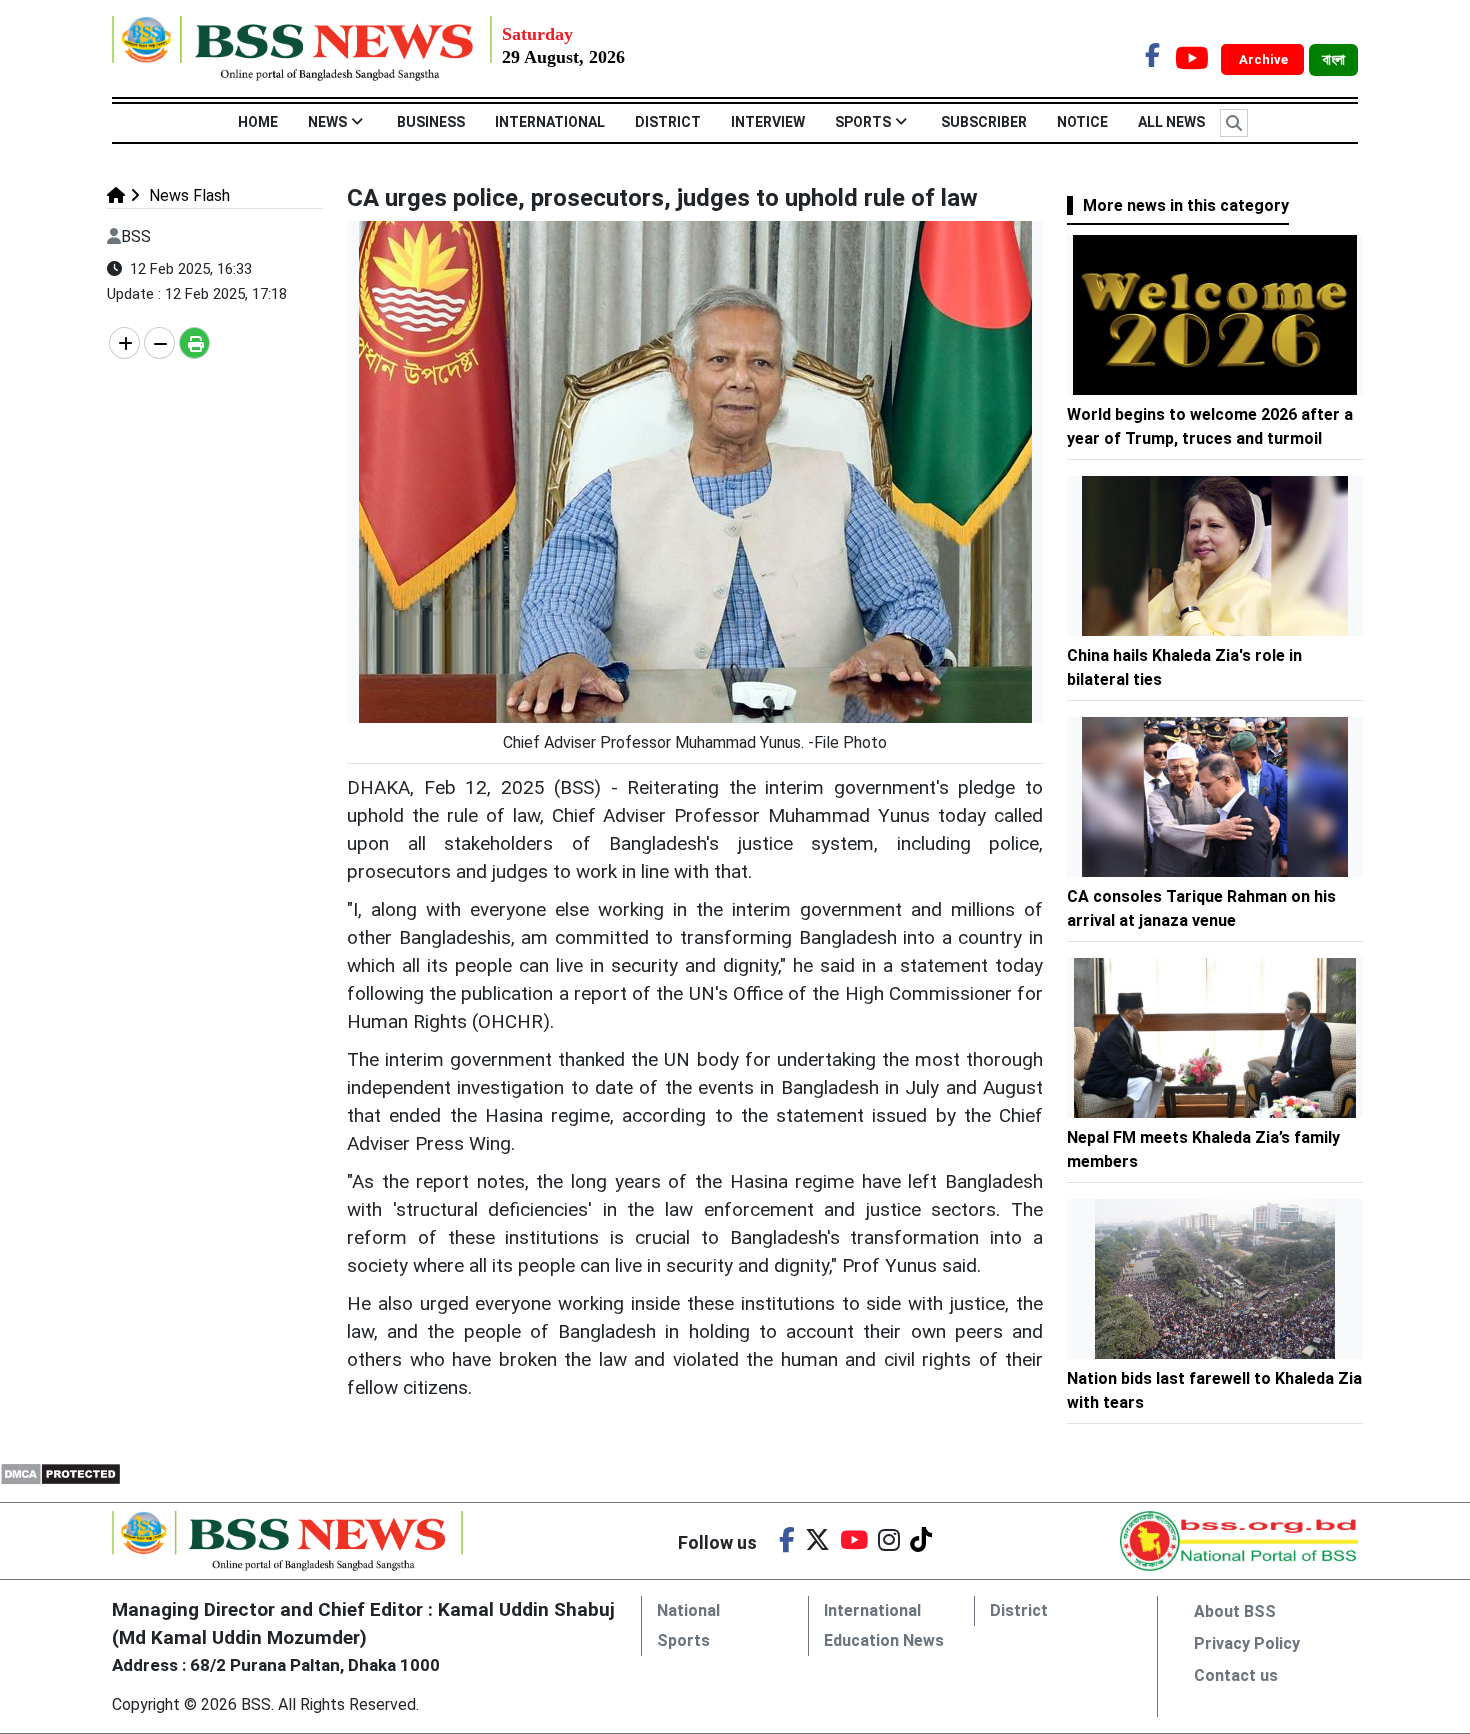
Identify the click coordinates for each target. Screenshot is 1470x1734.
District (668, 122)
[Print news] (194, 343)
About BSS (1235, 1611)
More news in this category (1186, 205)
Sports (863, 122)
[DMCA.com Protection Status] (60, 1472)
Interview (768, 122)
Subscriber (984, 122)
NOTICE (1082, 122)
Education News (884, 1640)
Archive (1265, 59)
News (327, 122)
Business (431, 122)
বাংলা (1333, 60)
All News (1171, 122)
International (550, 122)
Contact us (1236, 1675)
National (688, 1610)
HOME (258, 122)
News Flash (187, 195)
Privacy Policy (1247, 1643)
